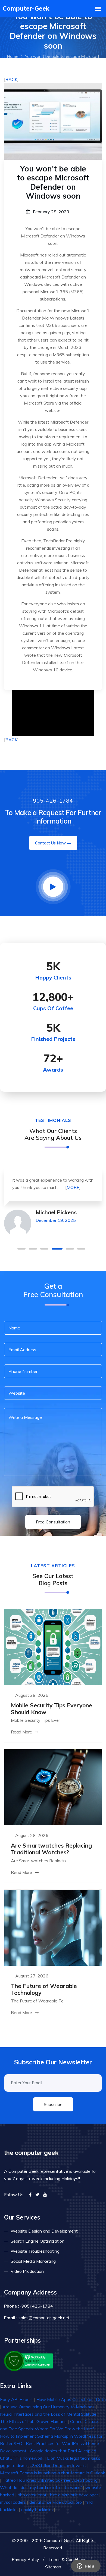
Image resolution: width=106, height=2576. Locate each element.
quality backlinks (37, 2509)
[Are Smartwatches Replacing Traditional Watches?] (53, 1787)
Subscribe (53, 2104)
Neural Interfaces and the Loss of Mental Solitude (48, 2414)
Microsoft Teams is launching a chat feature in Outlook (53, 2473)
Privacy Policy (25, 2559)
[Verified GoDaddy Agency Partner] (29, 2360)
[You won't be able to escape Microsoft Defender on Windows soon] (53, 121)
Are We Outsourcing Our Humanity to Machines (49, 2407)
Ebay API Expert (16, 2399)
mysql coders (13, 2502)
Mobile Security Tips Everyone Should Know (52, 1709)
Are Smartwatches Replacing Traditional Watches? (51, 1849)
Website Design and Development (44, 2231)
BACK (11, 79)
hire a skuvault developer (74, 2495)
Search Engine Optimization (38, 2241)
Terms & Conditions (67, 2559)
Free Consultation (53, 1522)
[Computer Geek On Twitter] (37, 2195)
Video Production (27, 2271)
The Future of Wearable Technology (44, 1989)
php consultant (32, 2495)
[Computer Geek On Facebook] (30, 2195)
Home (13, 56)
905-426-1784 (53, 801)
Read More (22, 1732)
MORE (73, 1187)
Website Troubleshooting (35, 2251)
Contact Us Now (50, 843)
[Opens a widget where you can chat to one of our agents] (86, 2566)
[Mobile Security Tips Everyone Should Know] (53, 1647)
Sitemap (53, 2567)
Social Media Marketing (33, 2261)
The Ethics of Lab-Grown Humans (33, 2421)
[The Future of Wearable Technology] (53, 1927)
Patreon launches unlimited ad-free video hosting (50, 2480)
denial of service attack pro (56, 2502)
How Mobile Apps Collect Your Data (71, 2399)
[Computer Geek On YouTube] (45, 2195)
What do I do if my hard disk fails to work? (41, 2487)
